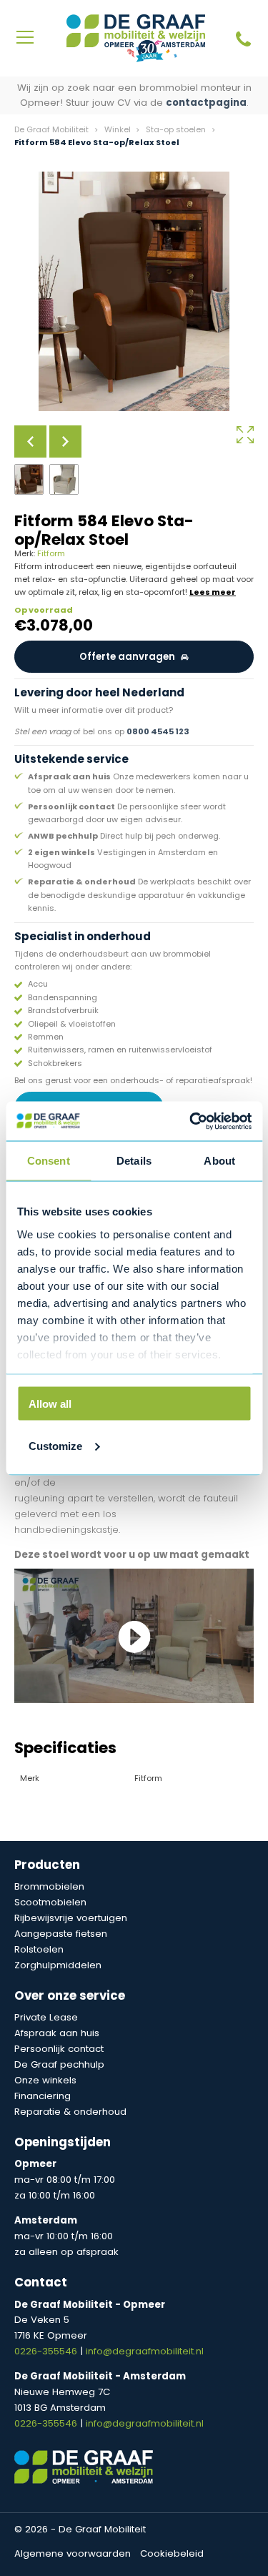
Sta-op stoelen (176, 129)
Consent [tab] (49, 1161)
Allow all (50, 1404)
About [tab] (219, 1161)
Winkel (118, 129)
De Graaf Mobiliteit (51, 129)
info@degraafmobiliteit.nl (145, 2351)
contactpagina (206, 103)
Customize (55, 1445)
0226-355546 (47, 2351)
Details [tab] (134, 1161)
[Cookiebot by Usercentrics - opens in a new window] (191, 1121)
